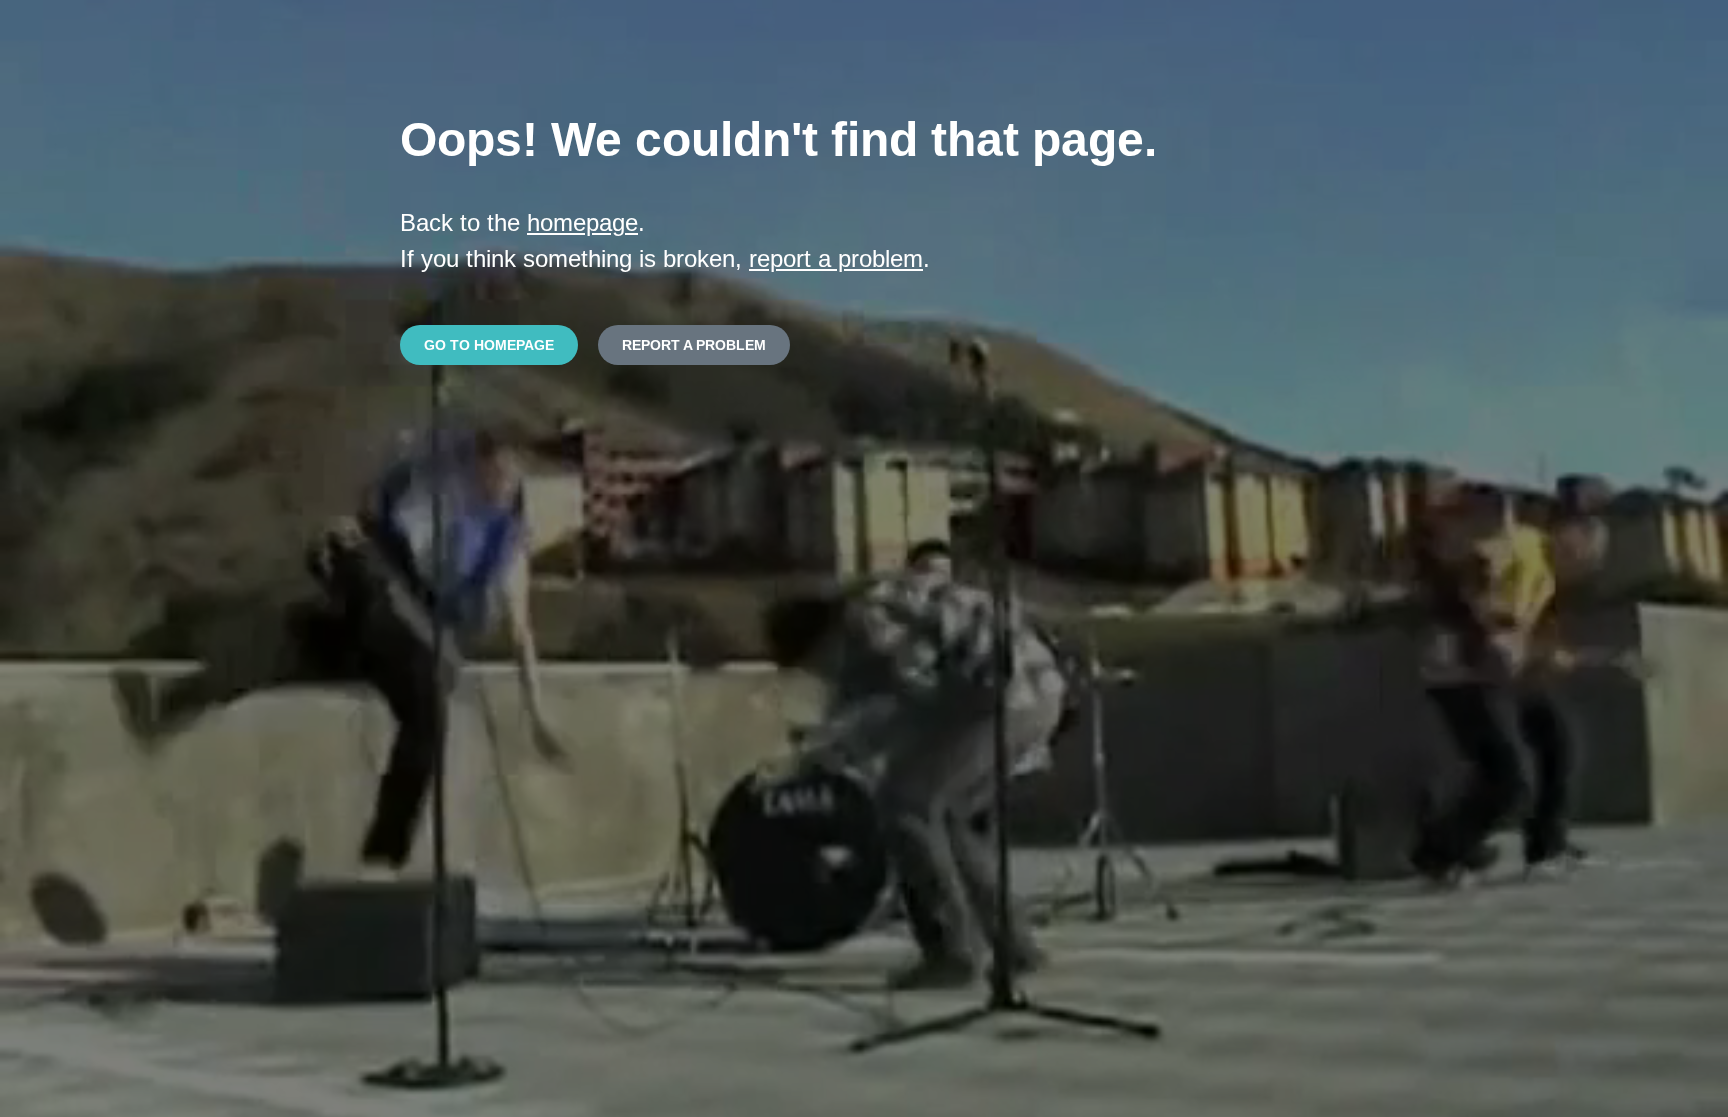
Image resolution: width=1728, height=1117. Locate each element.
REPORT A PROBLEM (694, 345)
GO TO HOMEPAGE (489, 345)
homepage (582, 222)
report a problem (836, 258)
